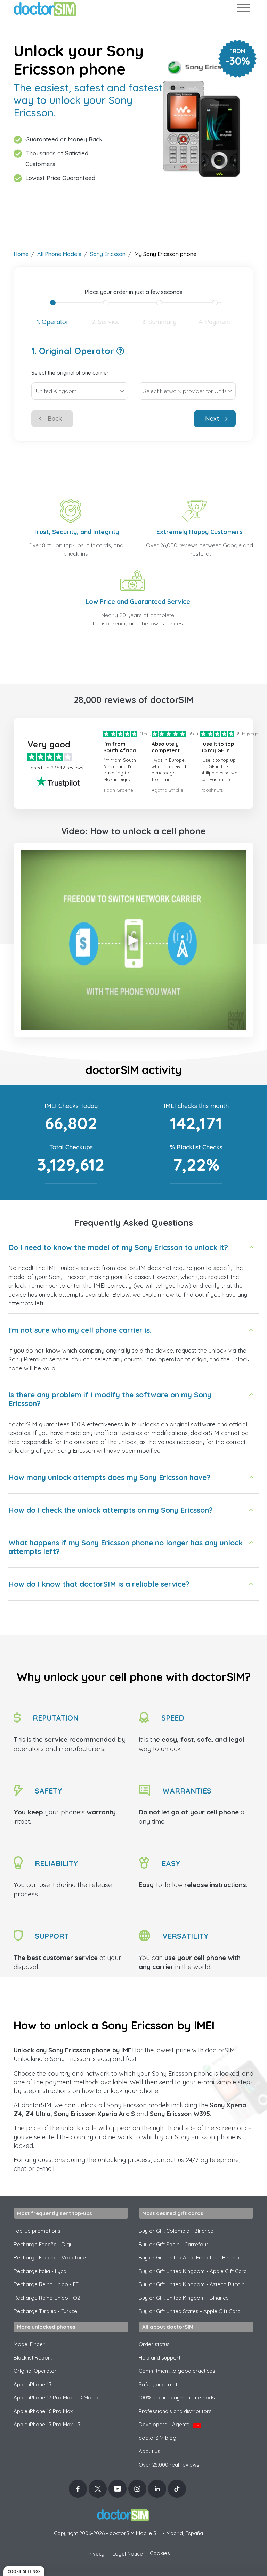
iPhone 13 (33, 2384)
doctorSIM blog (157, 2438)
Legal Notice (128, 2554)
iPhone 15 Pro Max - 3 (47, 2424)
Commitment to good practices (177, 2371)
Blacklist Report (33, 2358)
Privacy (95, 2554)
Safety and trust (158, 2384)
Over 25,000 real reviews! (169, 2465)
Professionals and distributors (175, 2411)
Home (21, 254)
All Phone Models (59, 254)
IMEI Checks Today (71, 1106)
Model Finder (29, 2344)
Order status (154, 2344)
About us (149, 2451)
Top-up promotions (37, 2231)
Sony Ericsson (108, 254)
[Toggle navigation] (243, 9)
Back (55, 419)
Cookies (160, 2553)
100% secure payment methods (177, 2398)
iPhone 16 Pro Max (43, 2411)
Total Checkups (71, 1147)
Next (212, 419)
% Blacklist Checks (196, 1147)
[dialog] (24, 2571)
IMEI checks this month (196, 1106)
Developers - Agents (169, 2424)
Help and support (160, 2358)
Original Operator (35, 2371)
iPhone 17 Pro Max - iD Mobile (57, 2398)
